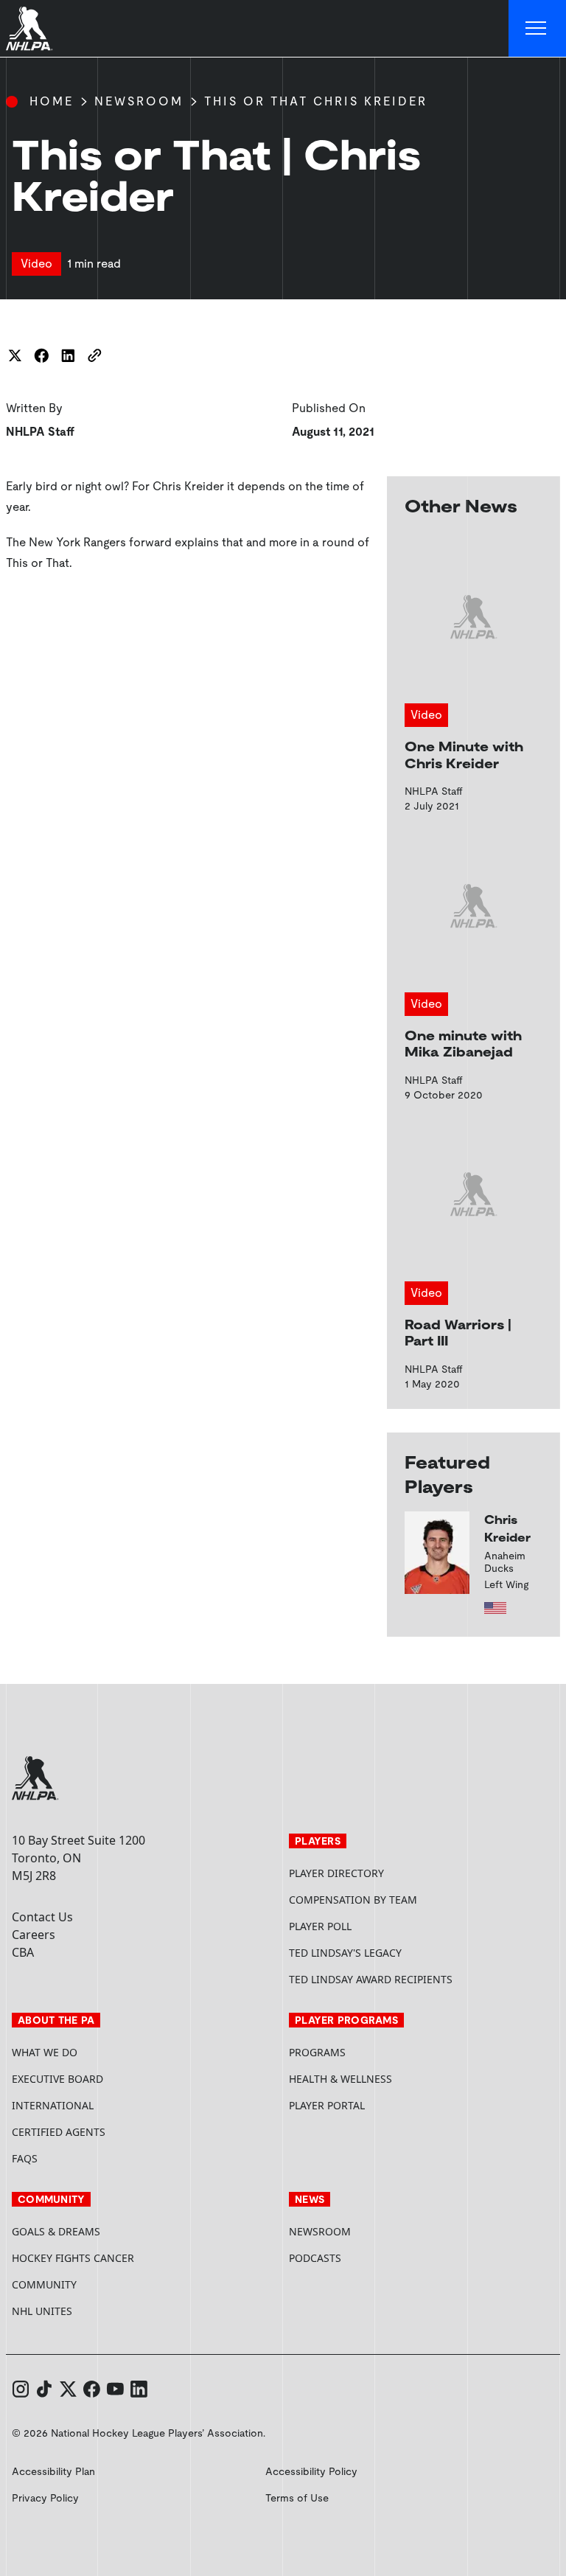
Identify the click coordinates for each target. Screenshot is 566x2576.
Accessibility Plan (53, 2471)
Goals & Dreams (56, 2231)
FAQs (25, 2158)
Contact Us (42, 1917)
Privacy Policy (45, 2498)
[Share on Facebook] (41, 355)
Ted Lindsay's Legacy (345, 1953)
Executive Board (57, 2079)
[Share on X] (15, 355)
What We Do (45, 2052)
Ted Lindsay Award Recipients (371, 1979)
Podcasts (315, 2258)
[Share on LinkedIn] (68, 355)
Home (52, 101)
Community (44, 2284)
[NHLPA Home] (29, 29)
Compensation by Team (353, 1900)
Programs (317, 2052)
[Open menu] (537, 29)
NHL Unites (98, 2311)
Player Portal (382, 2105)
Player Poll (320, 1926)
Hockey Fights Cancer (73, 2258)
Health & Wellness (340, 2079)
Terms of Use (297, 2498)
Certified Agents (59, 2132)
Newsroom (139, 101)
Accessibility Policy (311, 2471)
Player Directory (336, 1873)
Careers (34, 1935)
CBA (23, 1952)
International (53, 2105)
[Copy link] (94, 355)
